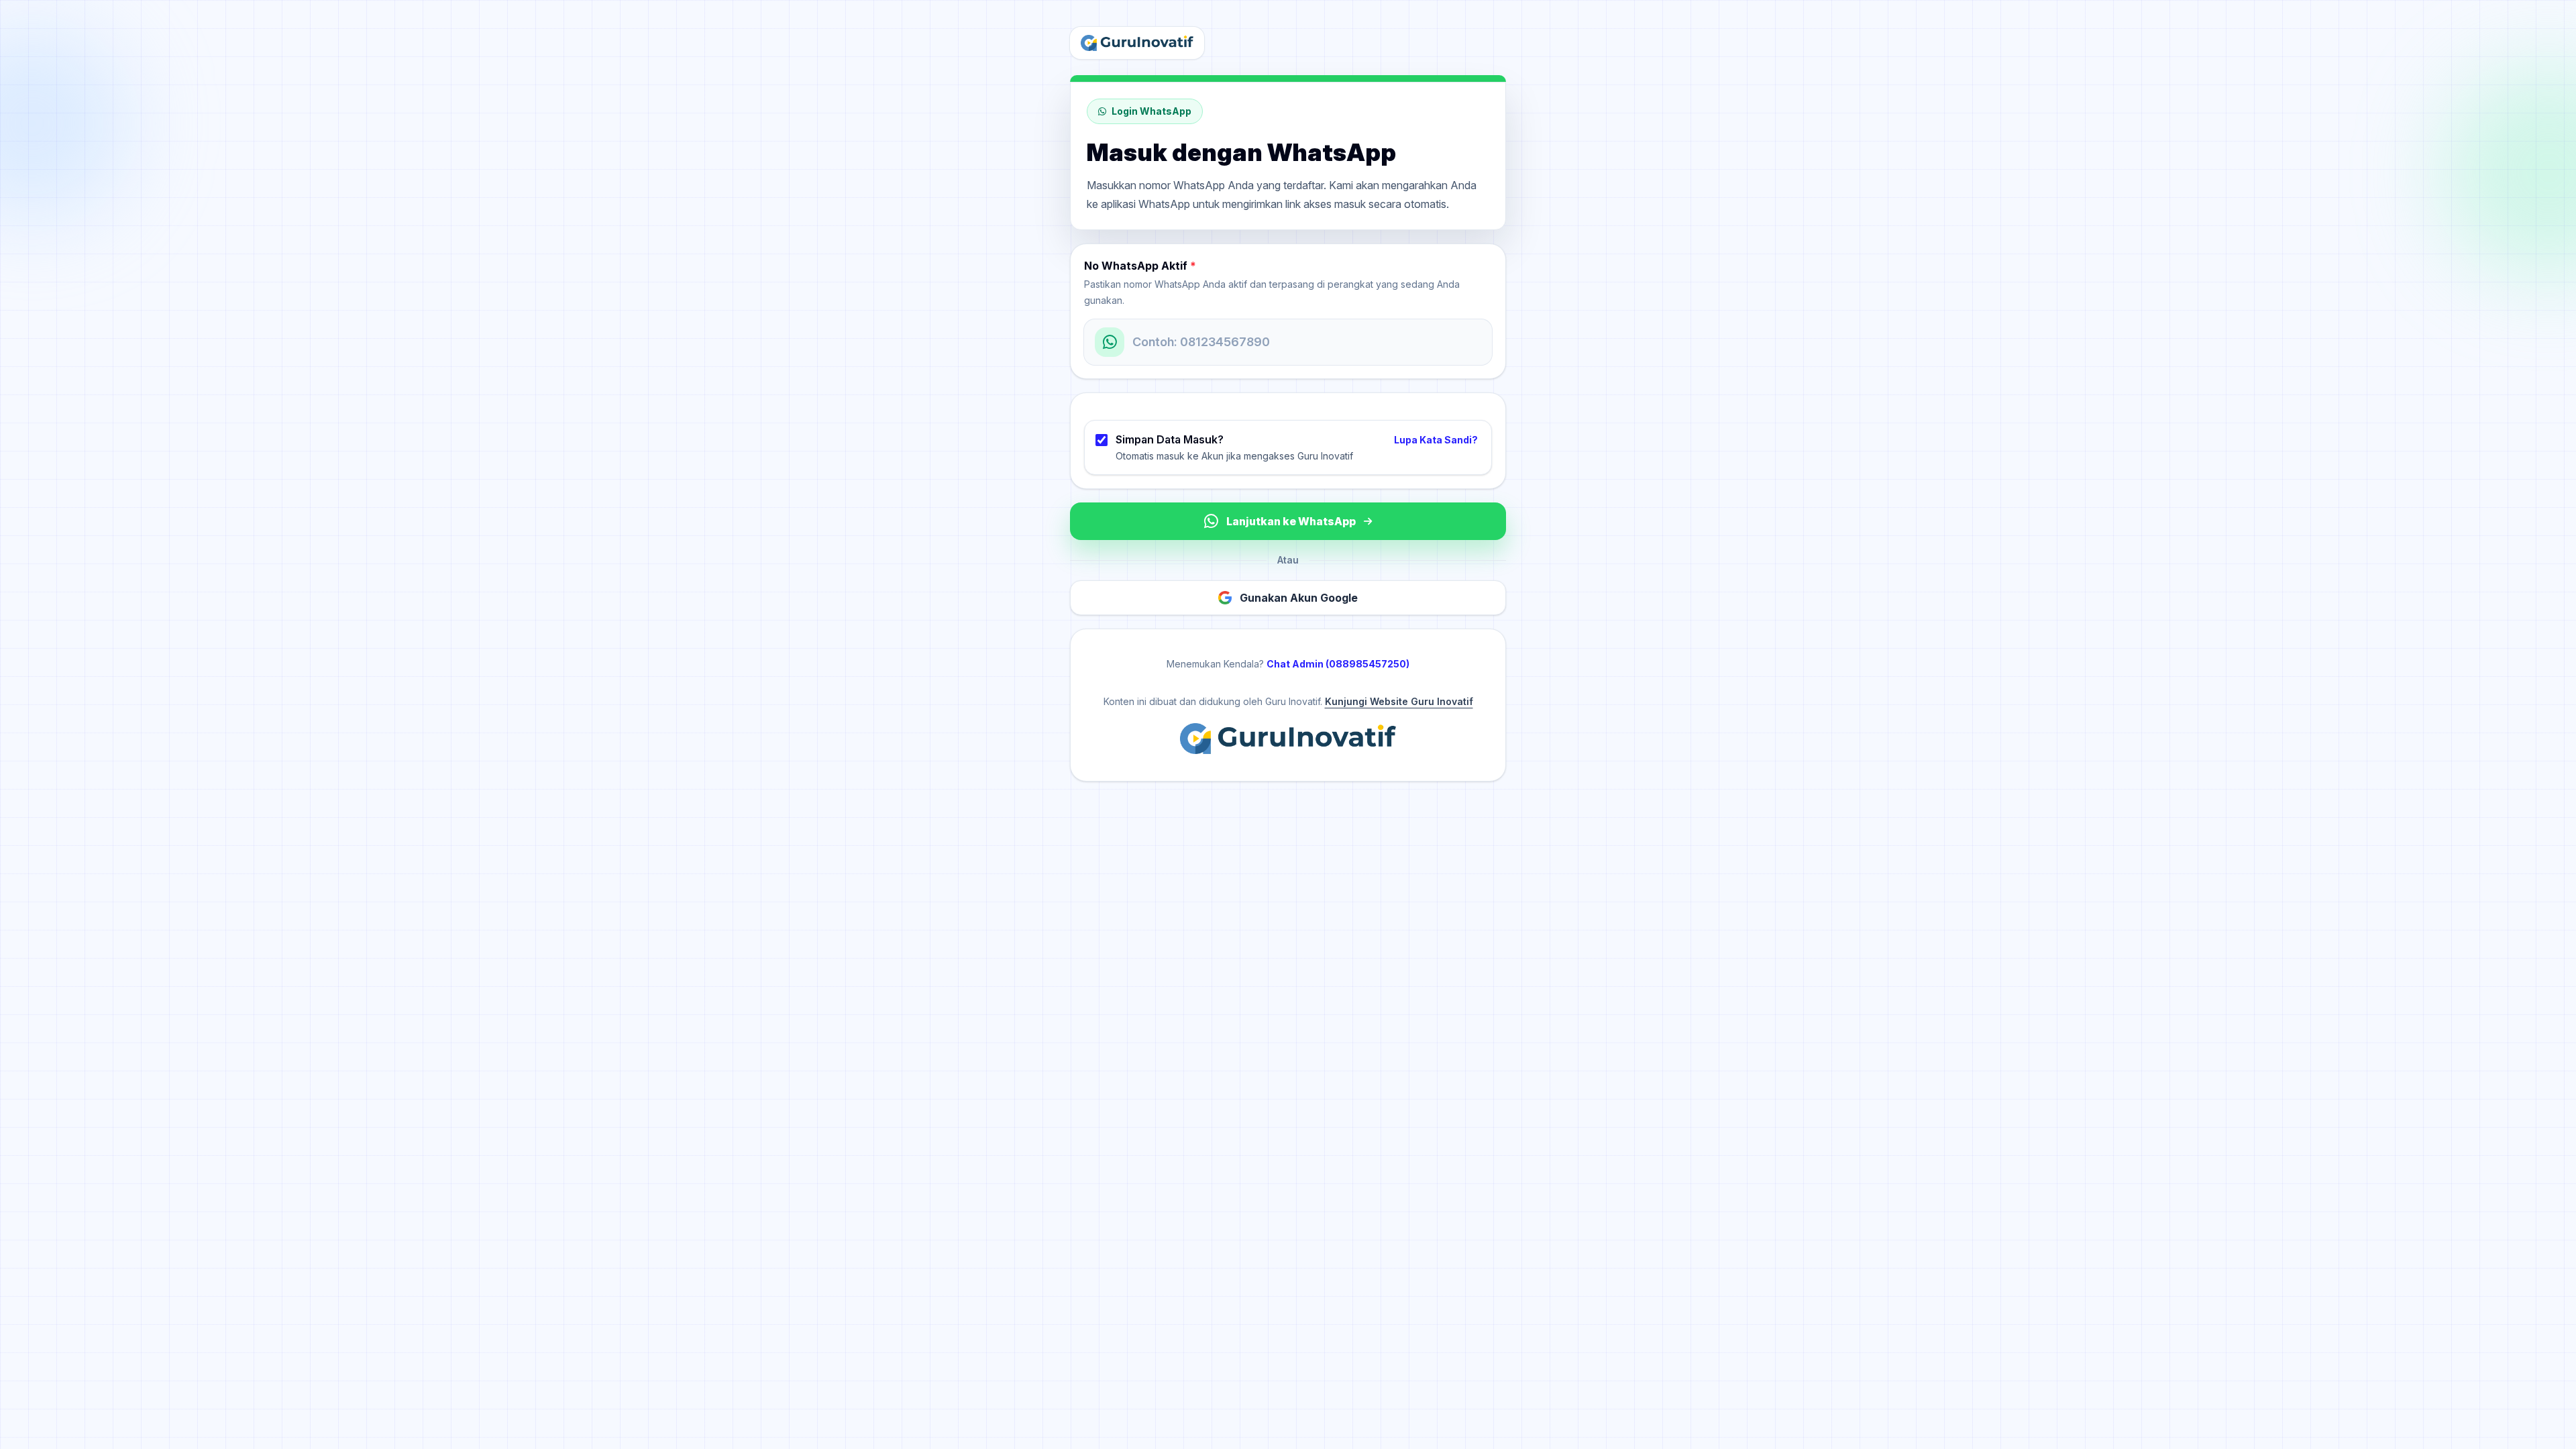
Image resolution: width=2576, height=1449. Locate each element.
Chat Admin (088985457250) (1338, 664)
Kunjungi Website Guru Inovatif (1399, 701)
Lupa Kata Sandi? (1436, 440)
